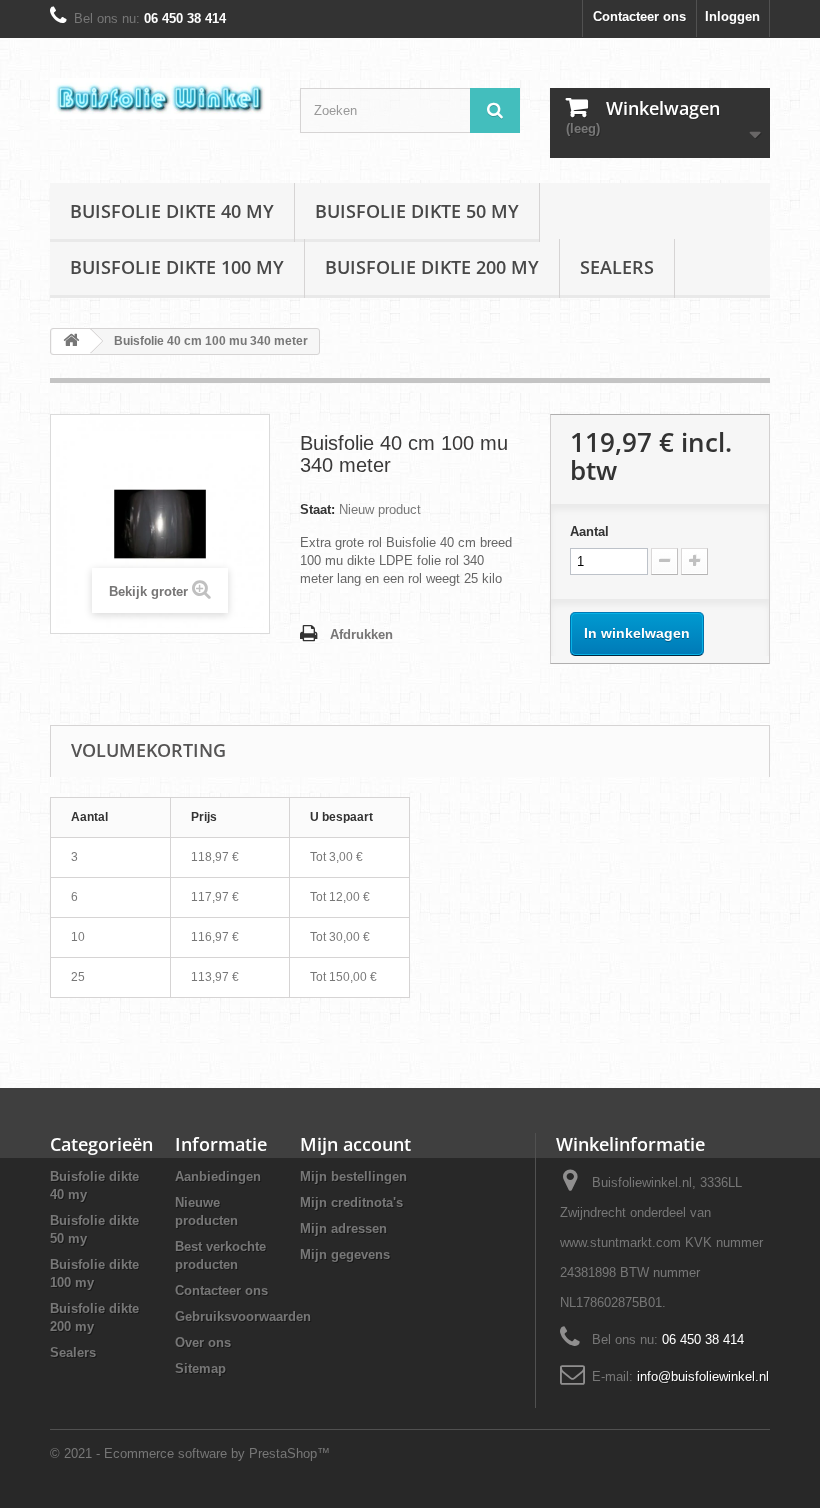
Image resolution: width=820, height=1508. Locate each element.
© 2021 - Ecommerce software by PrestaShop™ (190, 1453)
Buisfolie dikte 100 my (177, 267)
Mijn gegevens (345, 1254)
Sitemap (200, 1368)
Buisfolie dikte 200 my (432, 267)
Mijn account (355, 1144)
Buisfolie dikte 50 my (417, 211)
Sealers (617, 267)
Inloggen (732, 16)
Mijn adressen (343, 1228)
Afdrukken (361, 634)
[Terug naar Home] (71, 341)
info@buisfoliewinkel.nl (703, 1376)
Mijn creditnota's (351, 1202)
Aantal (589, 531)
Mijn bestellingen (353, 1176)
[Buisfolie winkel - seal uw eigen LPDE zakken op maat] (160, 98)
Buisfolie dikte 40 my (172, 211)
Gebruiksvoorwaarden (243, 1316)
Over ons (203, 1342)
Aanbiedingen (218, 1176)
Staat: (317, 509)
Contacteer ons (639, 16)
